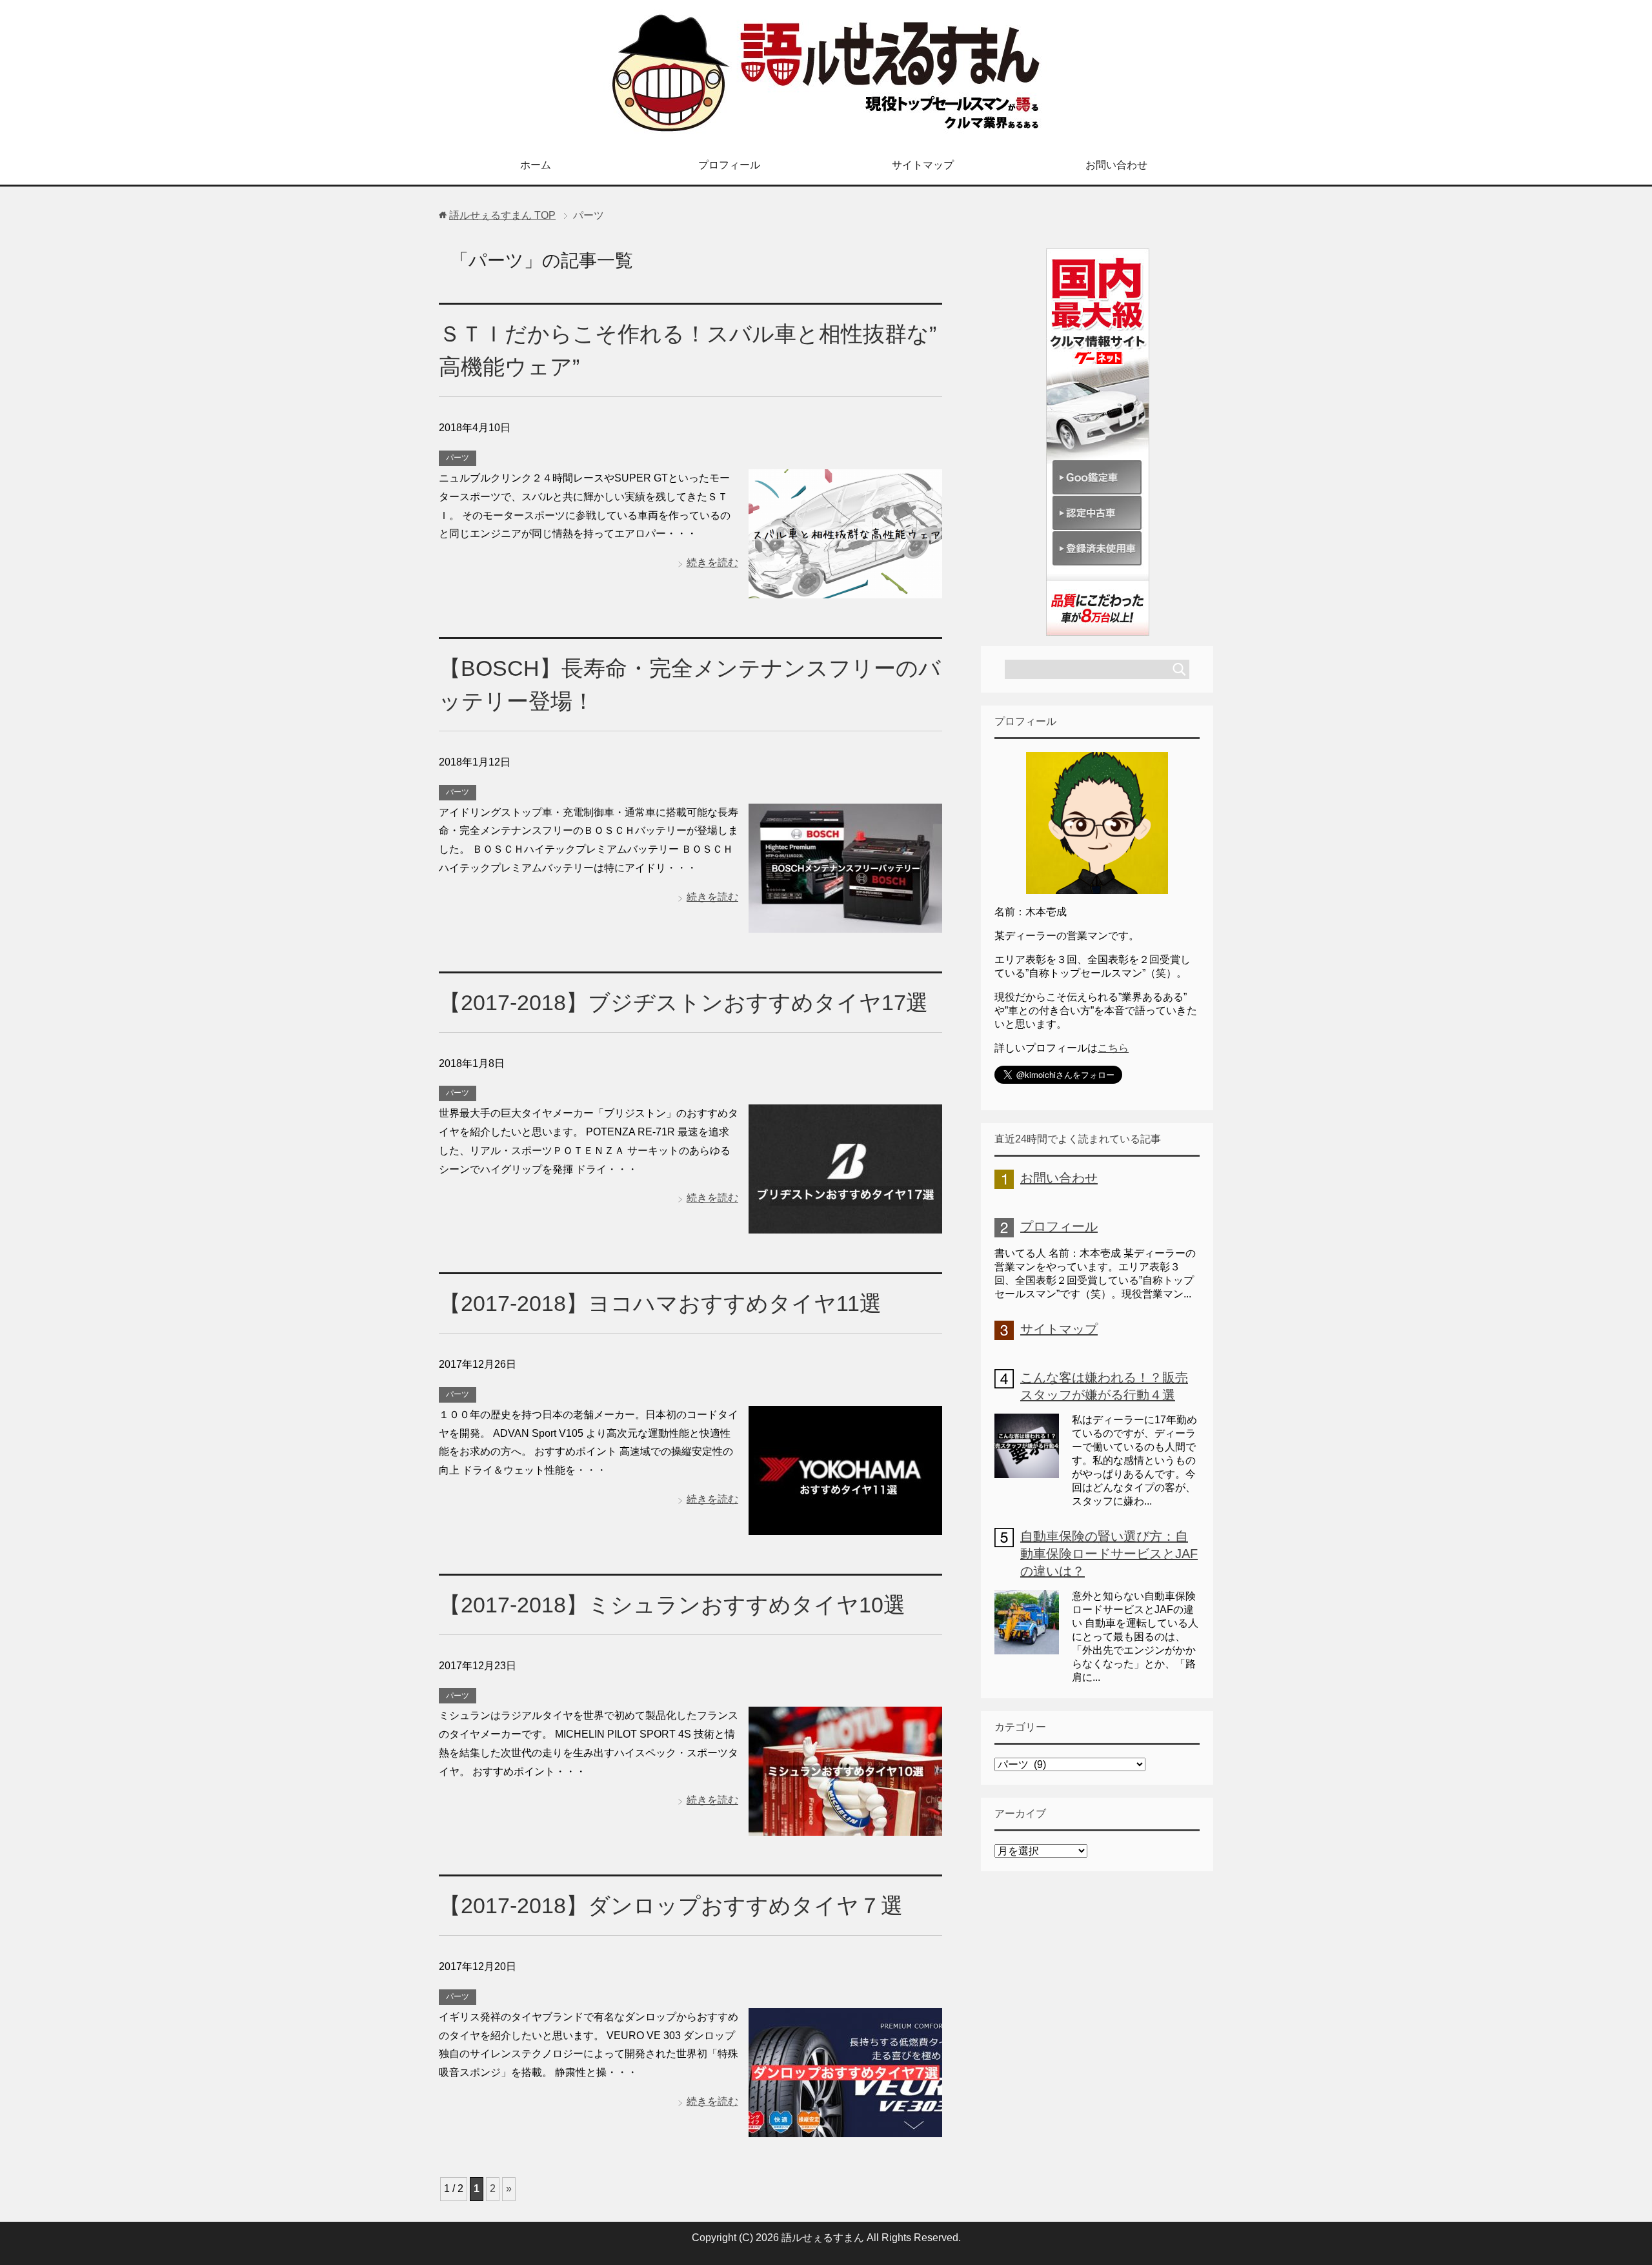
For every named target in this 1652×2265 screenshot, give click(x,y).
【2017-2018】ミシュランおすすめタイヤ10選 (672, 1605)
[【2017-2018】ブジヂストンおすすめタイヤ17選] (845, 1224)
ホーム (536, 165)
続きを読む (712, 563)
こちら (1113, 1048)
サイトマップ (923, 165)
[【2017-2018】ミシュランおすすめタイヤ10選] (845, 1826)
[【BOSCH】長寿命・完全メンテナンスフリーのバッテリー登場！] (845, 923)
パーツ (458, 458)
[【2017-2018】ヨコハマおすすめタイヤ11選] (845, 1525)
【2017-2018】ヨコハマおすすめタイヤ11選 (660, 1303)
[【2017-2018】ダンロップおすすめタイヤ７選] (845, 2127)
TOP (502, 215)
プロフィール (729, 165)
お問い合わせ (1116, 165)
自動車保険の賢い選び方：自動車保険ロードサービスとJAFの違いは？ (1109, 1554)
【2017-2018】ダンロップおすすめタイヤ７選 (671, 1905)
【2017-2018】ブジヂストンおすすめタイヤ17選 (683, 1002)
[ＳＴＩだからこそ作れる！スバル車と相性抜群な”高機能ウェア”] (845, 588)
